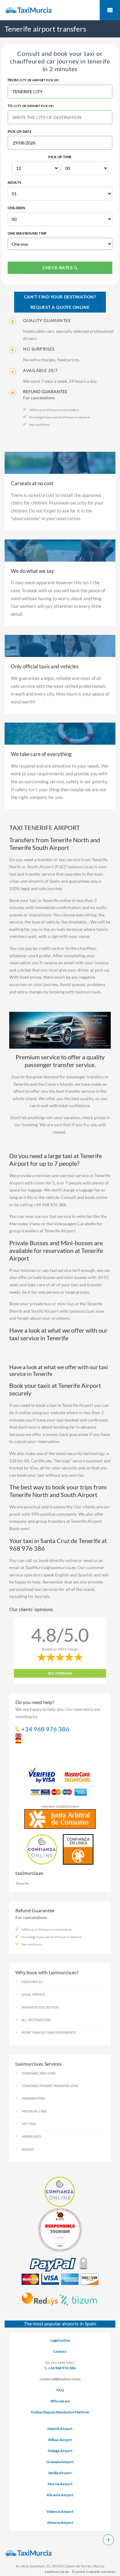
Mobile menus (110, 10)
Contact (60, 2351)
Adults (15, 182)
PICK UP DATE (20, 131)
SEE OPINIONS (60, 1673)
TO (31, 106)
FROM (33, 80)
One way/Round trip (27, 233)
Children (16, 208)
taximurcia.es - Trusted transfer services (80, 2572)
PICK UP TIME (60, 157)
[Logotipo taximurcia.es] (60, 2553)
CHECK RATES (58, 268)
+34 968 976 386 (62, 2368)
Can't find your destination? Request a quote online (60, 302)
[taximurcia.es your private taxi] (60, 10)
